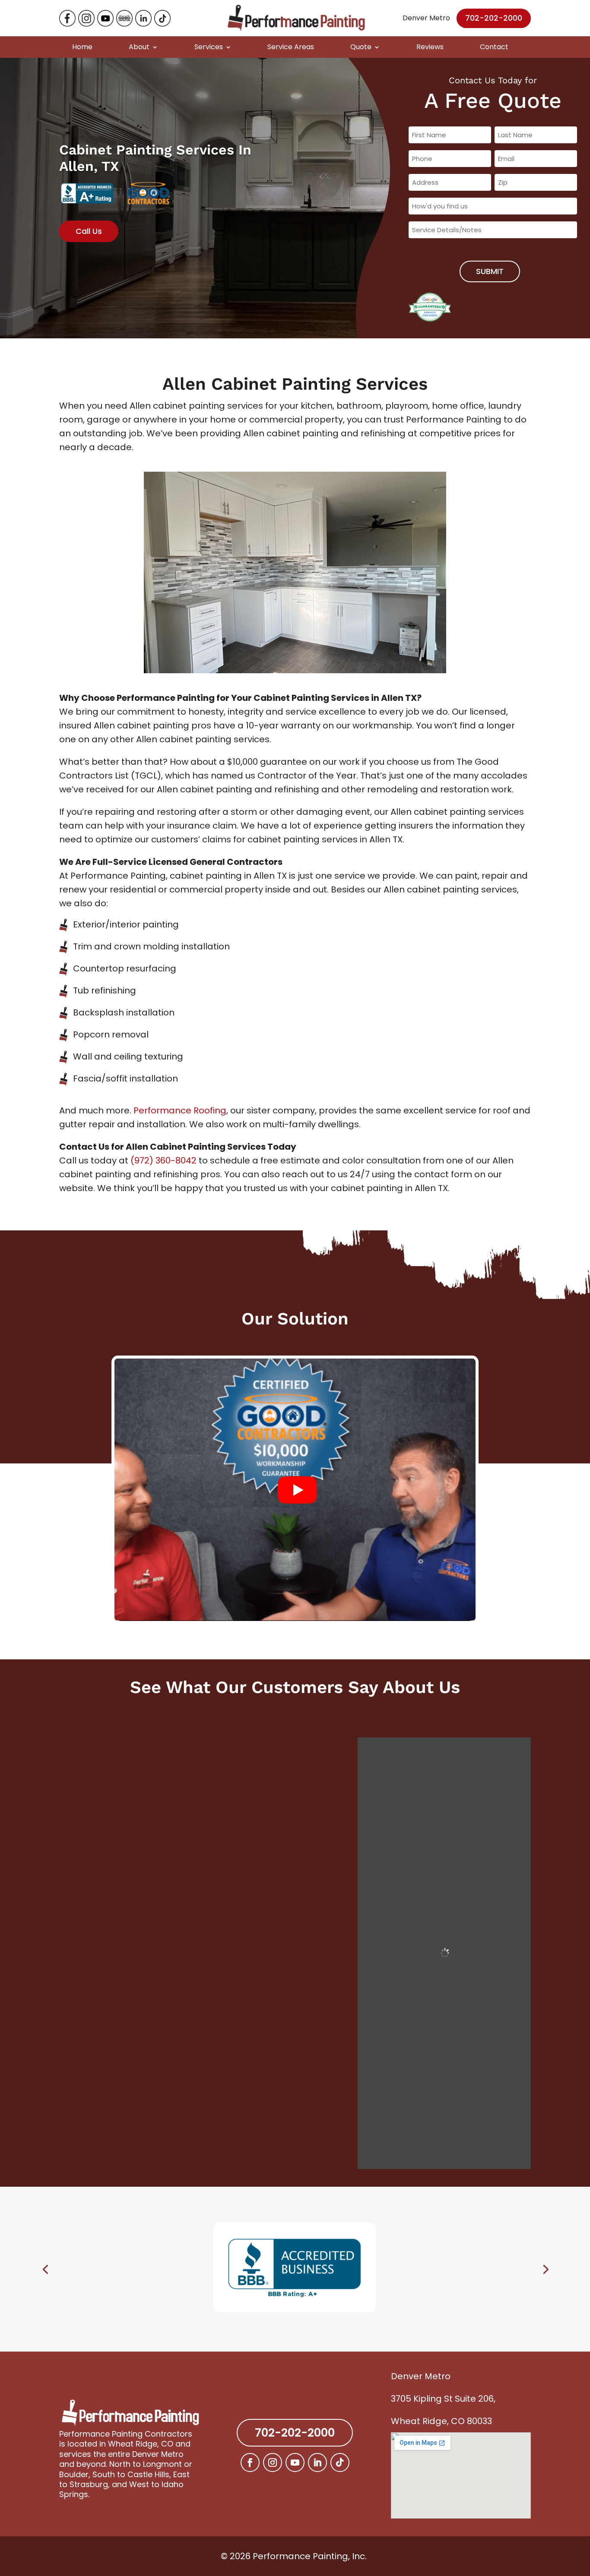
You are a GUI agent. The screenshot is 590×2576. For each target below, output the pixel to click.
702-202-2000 (494, 18)
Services (209, 47)
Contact (494, 47)
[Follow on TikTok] (340, 2462)
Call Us (89, 231)
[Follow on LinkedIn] (317, 2462)
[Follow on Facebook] (250, 2462)
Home (82, 47)
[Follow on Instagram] (273, 2462)
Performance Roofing (180, 1110)
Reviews (430, 47)
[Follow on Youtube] (295, 2462)
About (139, 47)
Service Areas (291, 47)
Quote (361, 47)
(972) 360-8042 (163, 1160)
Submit (490, 271)
